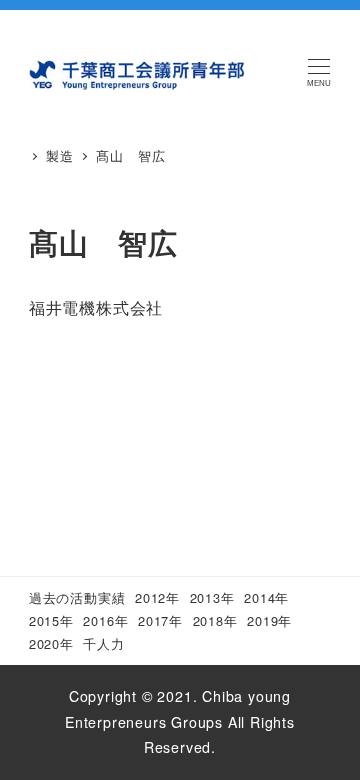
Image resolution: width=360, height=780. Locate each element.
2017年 (160, 620)
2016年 (105, 620)
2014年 (266, 597)
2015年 (51, 620)
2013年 (212, 597)
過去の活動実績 (77, 597)
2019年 (269, 620)
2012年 (157, 597)
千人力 (103, 643)
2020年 (51, 643)
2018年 (215, 620)
